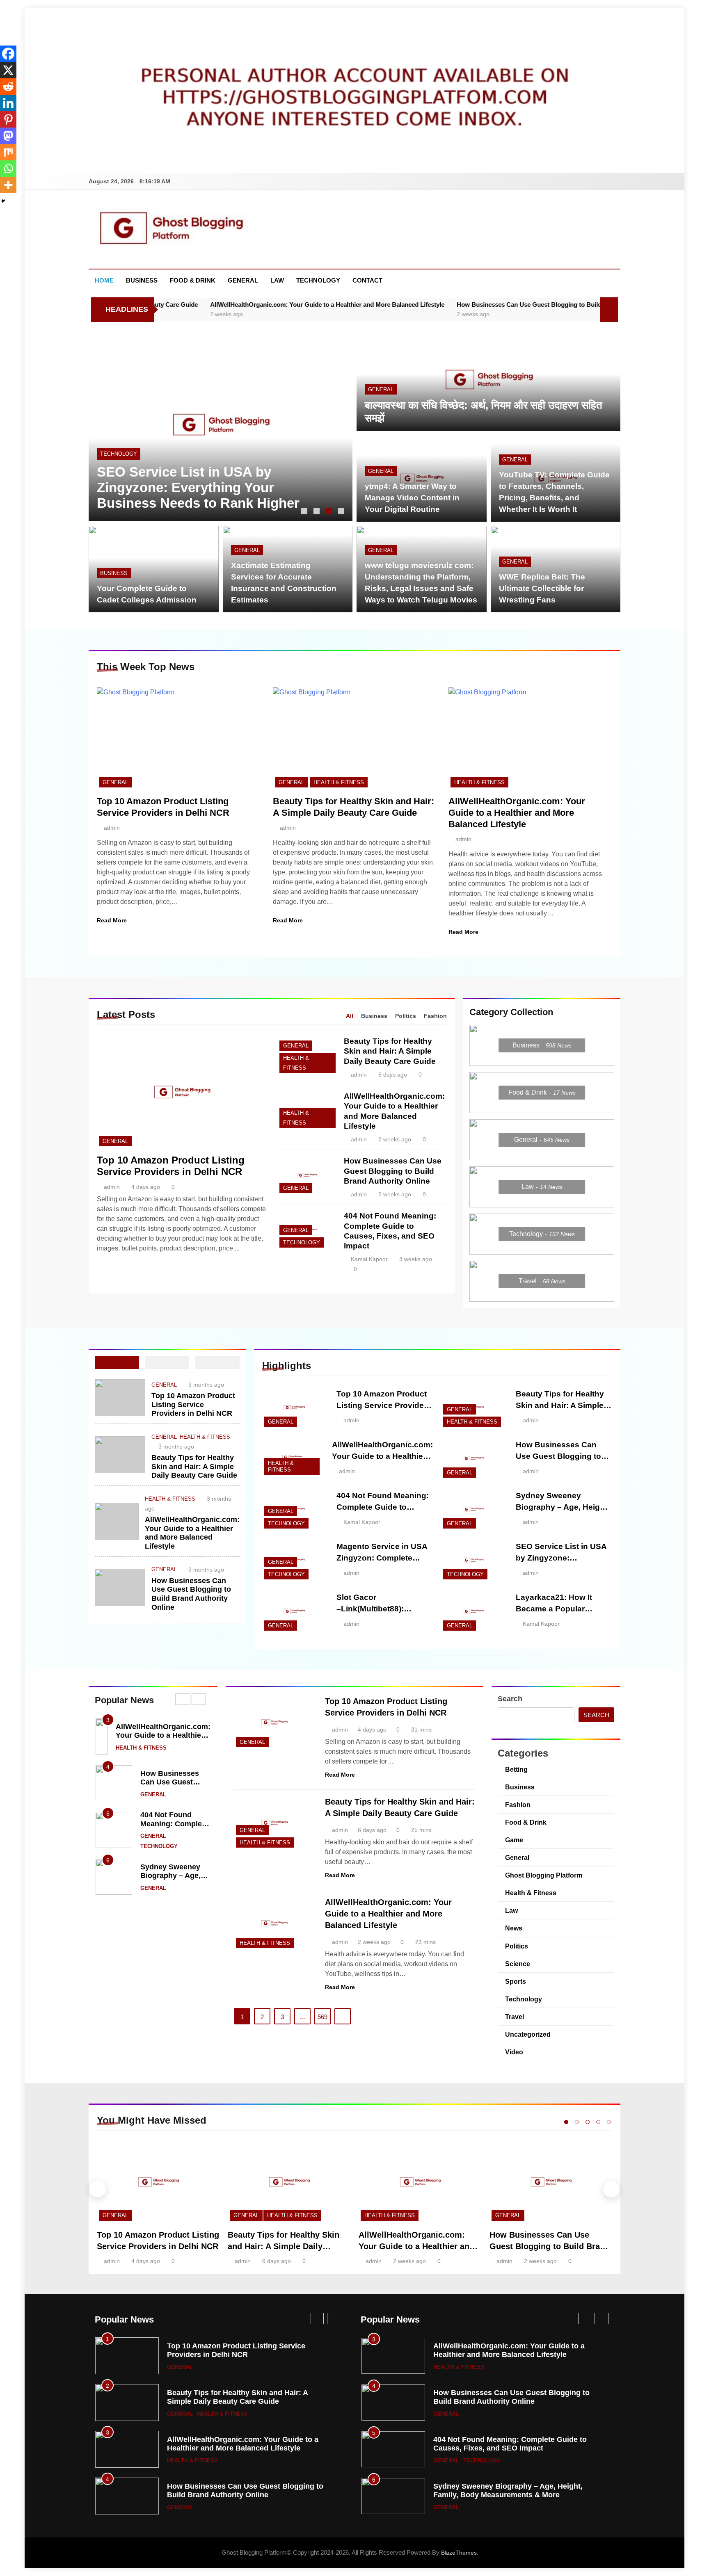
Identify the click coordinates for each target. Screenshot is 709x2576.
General (243, 280)
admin (112, 828)
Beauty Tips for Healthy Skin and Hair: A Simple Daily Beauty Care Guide (390, 1051)
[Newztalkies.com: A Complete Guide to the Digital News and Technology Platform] (221, 424)
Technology (318, 280)
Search (510, 1699)
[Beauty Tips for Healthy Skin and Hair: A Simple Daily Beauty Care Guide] (355, 738)
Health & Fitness (339, 782)
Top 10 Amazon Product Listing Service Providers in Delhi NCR (171, 1166)
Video (514, 2052)
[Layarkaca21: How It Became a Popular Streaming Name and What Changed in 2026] (473, 1611)
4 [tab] (342, 512)
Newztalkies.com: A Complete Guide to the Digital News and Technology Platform (192, 487)
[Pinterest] (8, 119)
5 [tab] (609, 2122)
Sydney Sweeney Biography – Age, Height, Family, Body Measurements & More (242, 2397)
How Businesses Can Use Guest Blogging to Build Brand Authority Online (451, 305)
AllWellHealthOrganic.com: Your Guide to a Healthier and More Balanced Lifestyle (215, 305)
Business (142, 280)
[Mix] (8, 152)
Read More (112, 920)
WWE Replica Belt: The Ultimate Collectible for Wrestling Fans (542, 588)
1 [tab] (305, 512)
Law (277, 280)
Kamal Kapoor (369, 1259)
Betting (516, 1769)
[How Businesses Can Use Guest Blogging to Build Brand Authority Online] (307, 1175)
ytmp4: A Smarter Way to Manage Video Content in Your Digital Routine (412, 498)
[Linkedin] (8, 103)
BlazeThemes (459, 2553)
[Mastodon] (8, 136)
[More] (8, 185)
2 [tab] (318, 512)
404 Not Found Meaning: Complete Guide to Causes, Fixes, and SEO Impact (244, 2350)
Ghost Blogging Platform (544, 1875)
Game (514, 1840)
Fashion (518, 1805)
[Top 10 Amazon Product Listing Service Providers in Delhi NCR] (179, 738)
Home (104, 280)
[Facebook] (8, 54)
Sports (516, 1981)
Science (518, 1964)
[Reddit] (8, 87)
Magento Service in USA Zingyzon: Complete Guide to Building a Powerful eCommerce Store (246, 2448)
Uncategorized (528, 2034)
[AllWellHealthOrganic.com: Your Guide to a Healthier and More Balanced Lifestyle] (530, 738)
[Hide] (3, 201)
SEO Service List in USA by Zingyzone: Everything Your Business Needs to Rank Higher (239, 2495)
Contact (367, 280)
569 (322, 2017)
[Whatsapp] (8, 169)
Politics (517, 1946)
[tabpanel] (221, 424)
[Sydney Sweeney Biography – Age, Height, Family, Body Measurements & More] (473, 1509)
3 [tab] (330, 512)
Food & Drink (193, 280)
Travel (515, 2017)
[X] (8, 70)
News (514, 1928)
